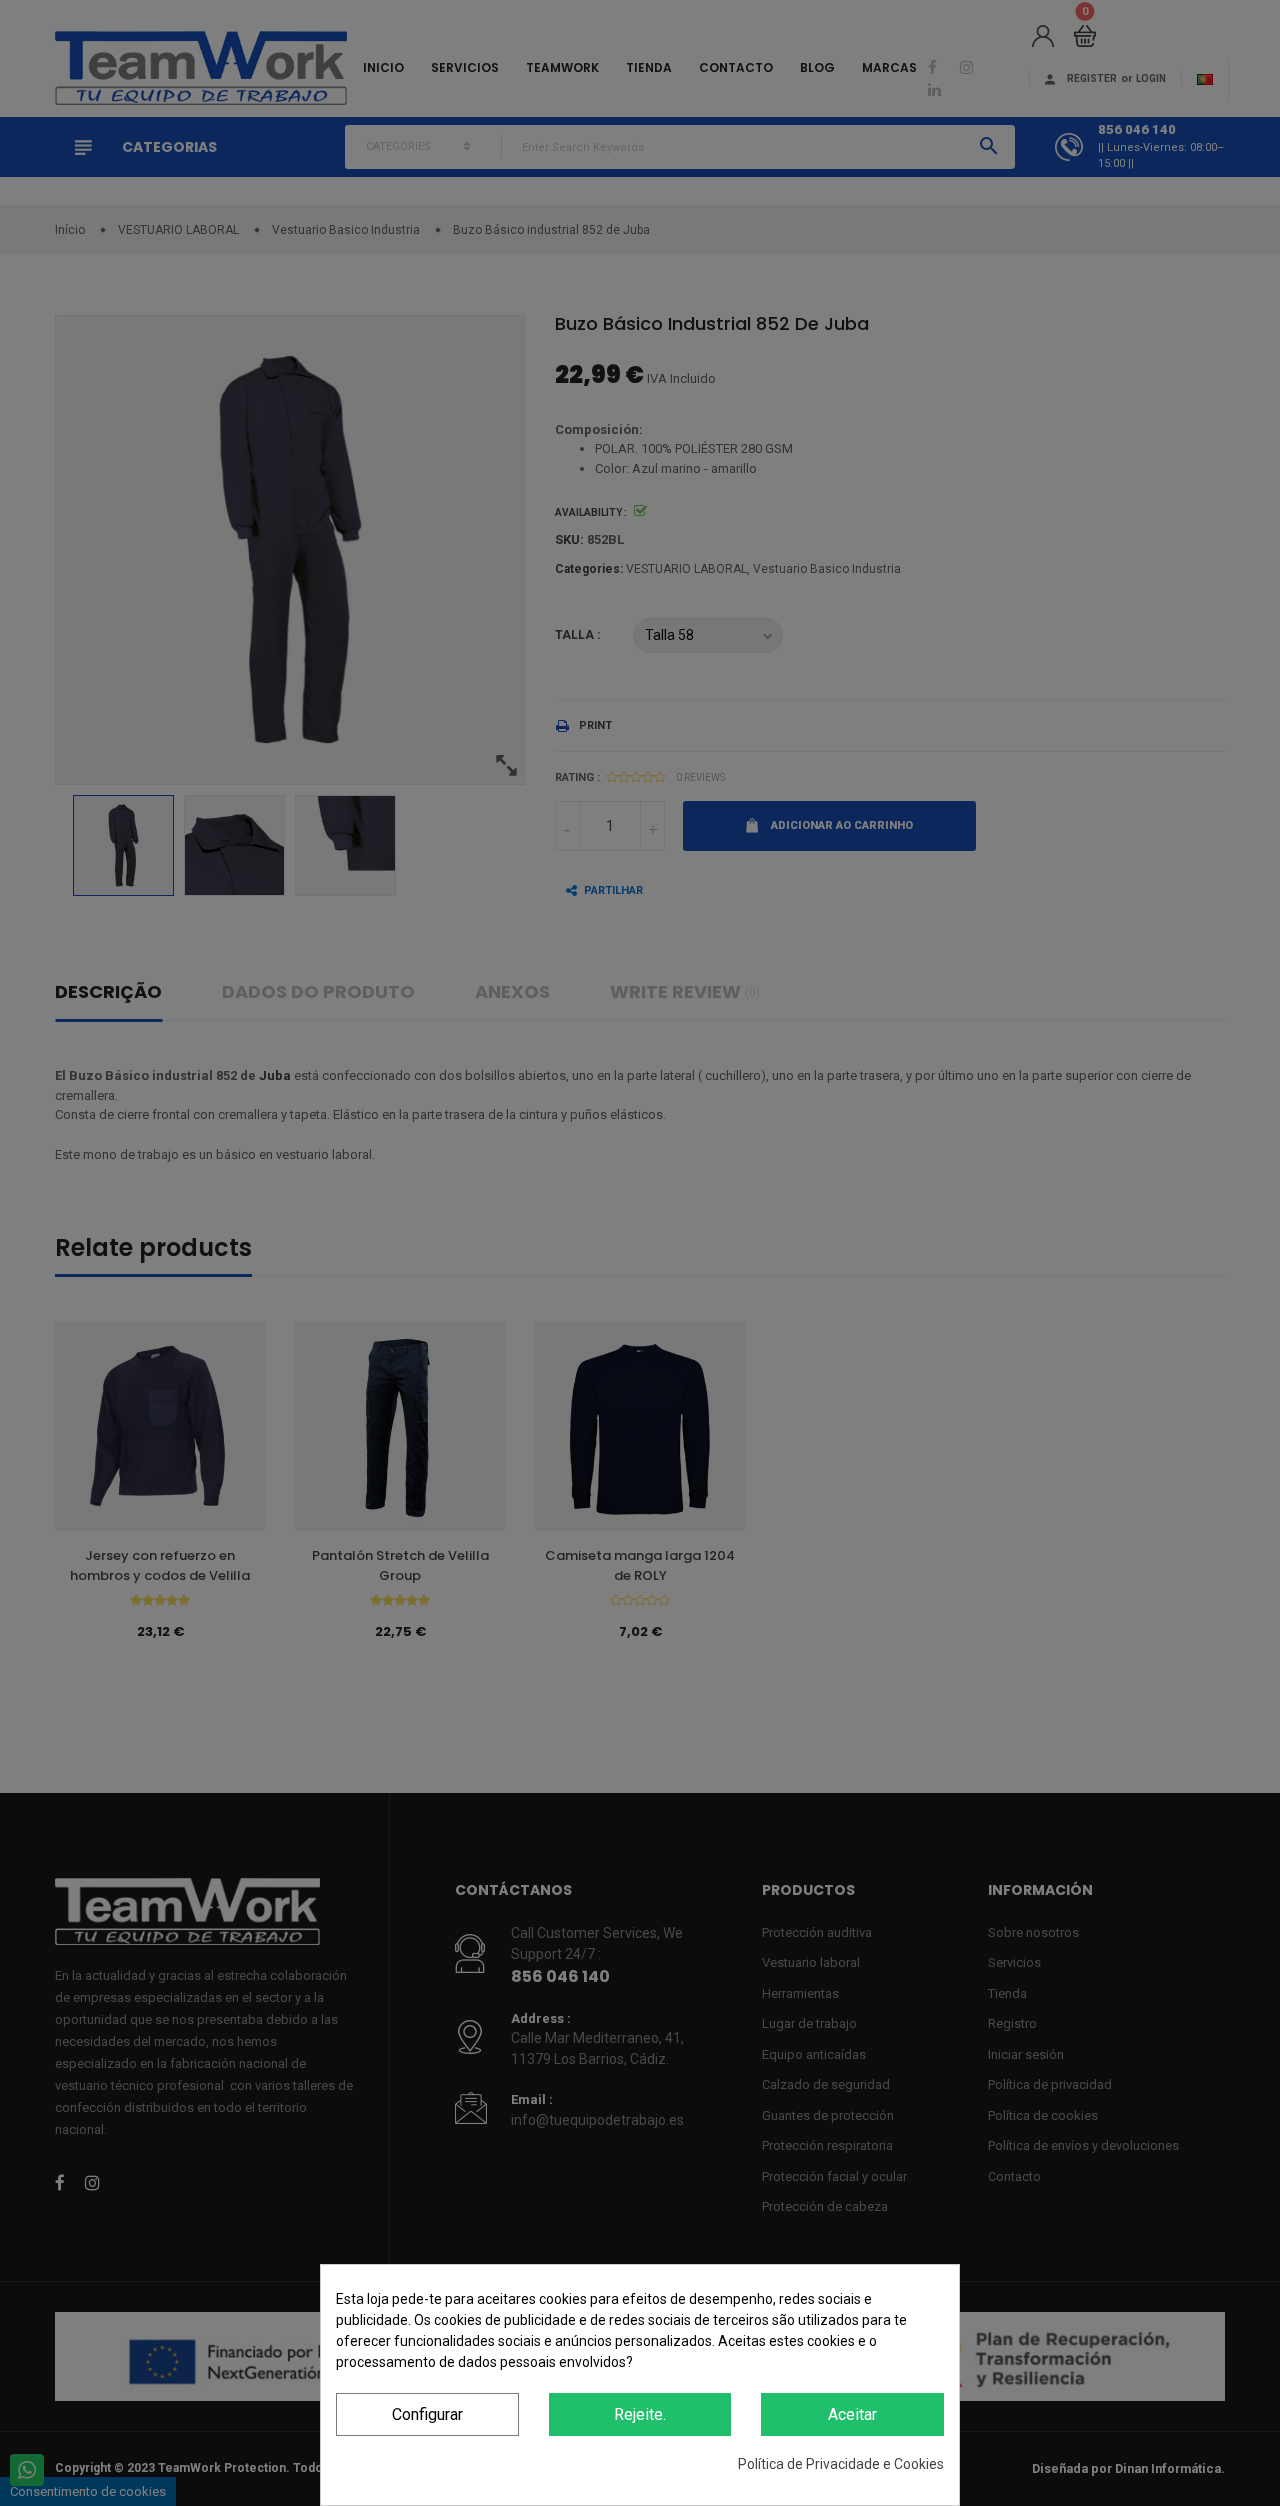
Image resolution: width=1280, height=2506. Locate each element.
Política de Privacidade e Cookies (841, 2464)
